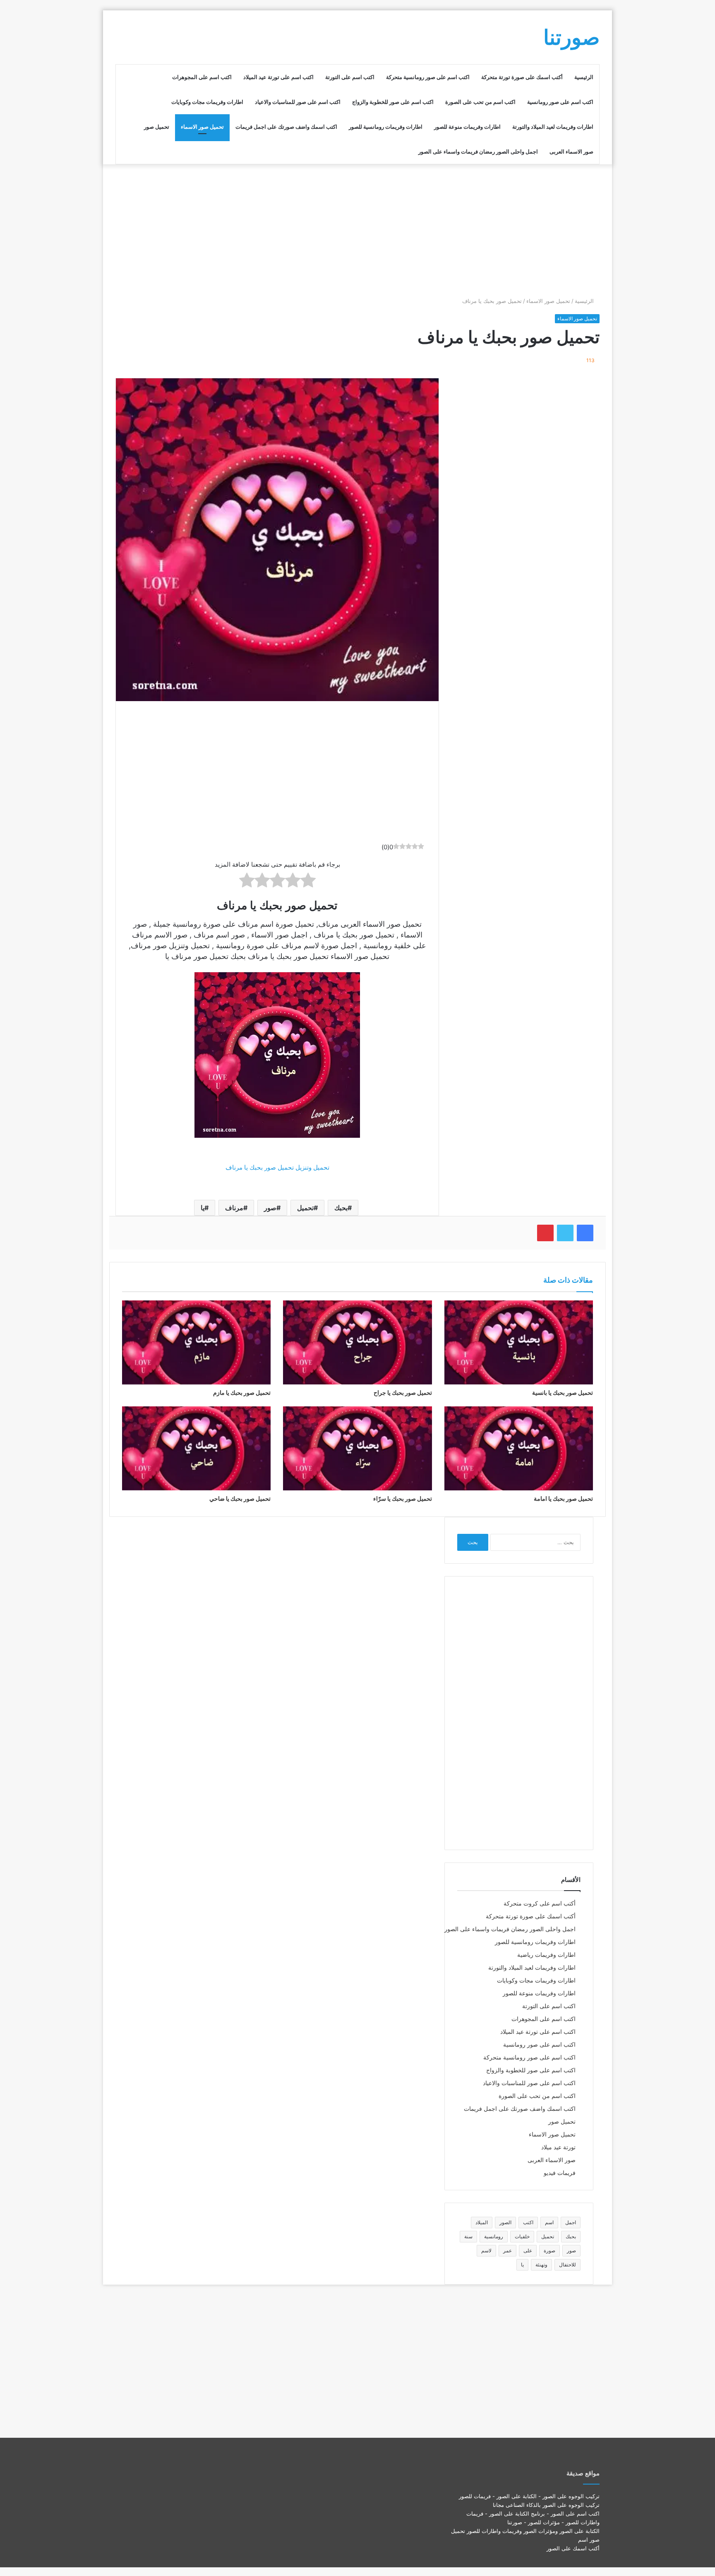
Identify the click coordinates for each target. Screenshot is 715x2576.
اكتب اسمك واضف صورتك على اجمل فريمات (286, 127)
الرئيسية (584, 77)
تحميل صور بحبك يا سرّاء (403, 1498)
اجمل (571, 2222)
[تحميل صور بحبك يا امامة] (519, 1448)
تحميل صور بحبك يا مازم (242, 1393)
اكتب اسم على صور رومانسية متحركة (428, 77)
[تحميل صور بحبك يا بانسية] (519, 1342)
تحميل (305, 1208)
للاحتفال (567, 2265)
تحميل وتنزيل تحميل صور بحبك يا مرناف (277, 1167)
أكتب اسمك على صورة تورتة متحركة (522, 77)
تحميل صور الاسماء (202, 127)
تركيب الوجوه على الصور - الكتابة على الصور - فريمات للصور (529, 2496)
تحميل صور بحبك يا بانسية (563, 1393)
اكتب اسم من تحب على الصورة (480, 102)
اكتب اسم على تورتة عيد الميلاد (278, 77)
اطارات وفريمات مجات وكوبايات (207, 102)
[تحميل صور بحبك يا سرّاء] (357, 1448)
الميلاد (482, 2222)
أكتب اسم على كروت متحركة (540, 1903)
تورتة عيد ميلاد (558, 2147)
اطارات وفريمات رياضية (546, 1955)
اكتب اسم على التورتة (350, 77)
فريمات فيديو (560, 2173)
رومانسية (494, 2236)
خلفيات (522, 2236)
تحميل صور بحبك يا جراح (403, 1393)
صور (270, 1208)
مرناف (234, 1208)
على (528, 2250)
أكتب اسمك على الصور (573, 2548)
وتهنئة (541, 2265)
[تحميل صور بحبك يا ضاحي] (196, 1448)
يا (203, 1208)
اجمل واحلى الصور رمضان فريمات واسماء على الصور (478, 151)
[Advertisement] (357, 231)
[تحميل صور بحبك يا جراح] (357, 1342)
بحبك (341, 1208)
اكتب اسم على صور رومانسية (560, 102)
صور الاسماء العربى (571, 151)
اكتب (528, 2222)
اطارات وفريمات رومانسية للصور (386, 127)
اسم (549, 2222)
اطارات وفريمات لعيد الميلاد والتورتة (553, 127)
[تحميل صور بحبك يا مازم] (196, 1342)
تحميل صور (157, 127)
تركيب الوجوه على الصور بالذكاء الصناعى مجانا (546, 2505)
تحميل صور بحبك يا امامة (563, 1498)
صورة (549, 2250)
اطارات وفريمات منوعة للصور (467, 127)
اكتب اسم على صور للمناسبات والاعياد (298, 102)
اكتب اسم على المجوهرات (202, 77)
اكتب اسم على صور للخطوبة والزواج (393, 102)
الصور (505, 2222)
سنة (468, 2236)
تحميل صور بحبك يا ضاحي (240, 1498)
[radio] (308, 882)
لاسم (486, 2250)
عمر (507, 2250)
